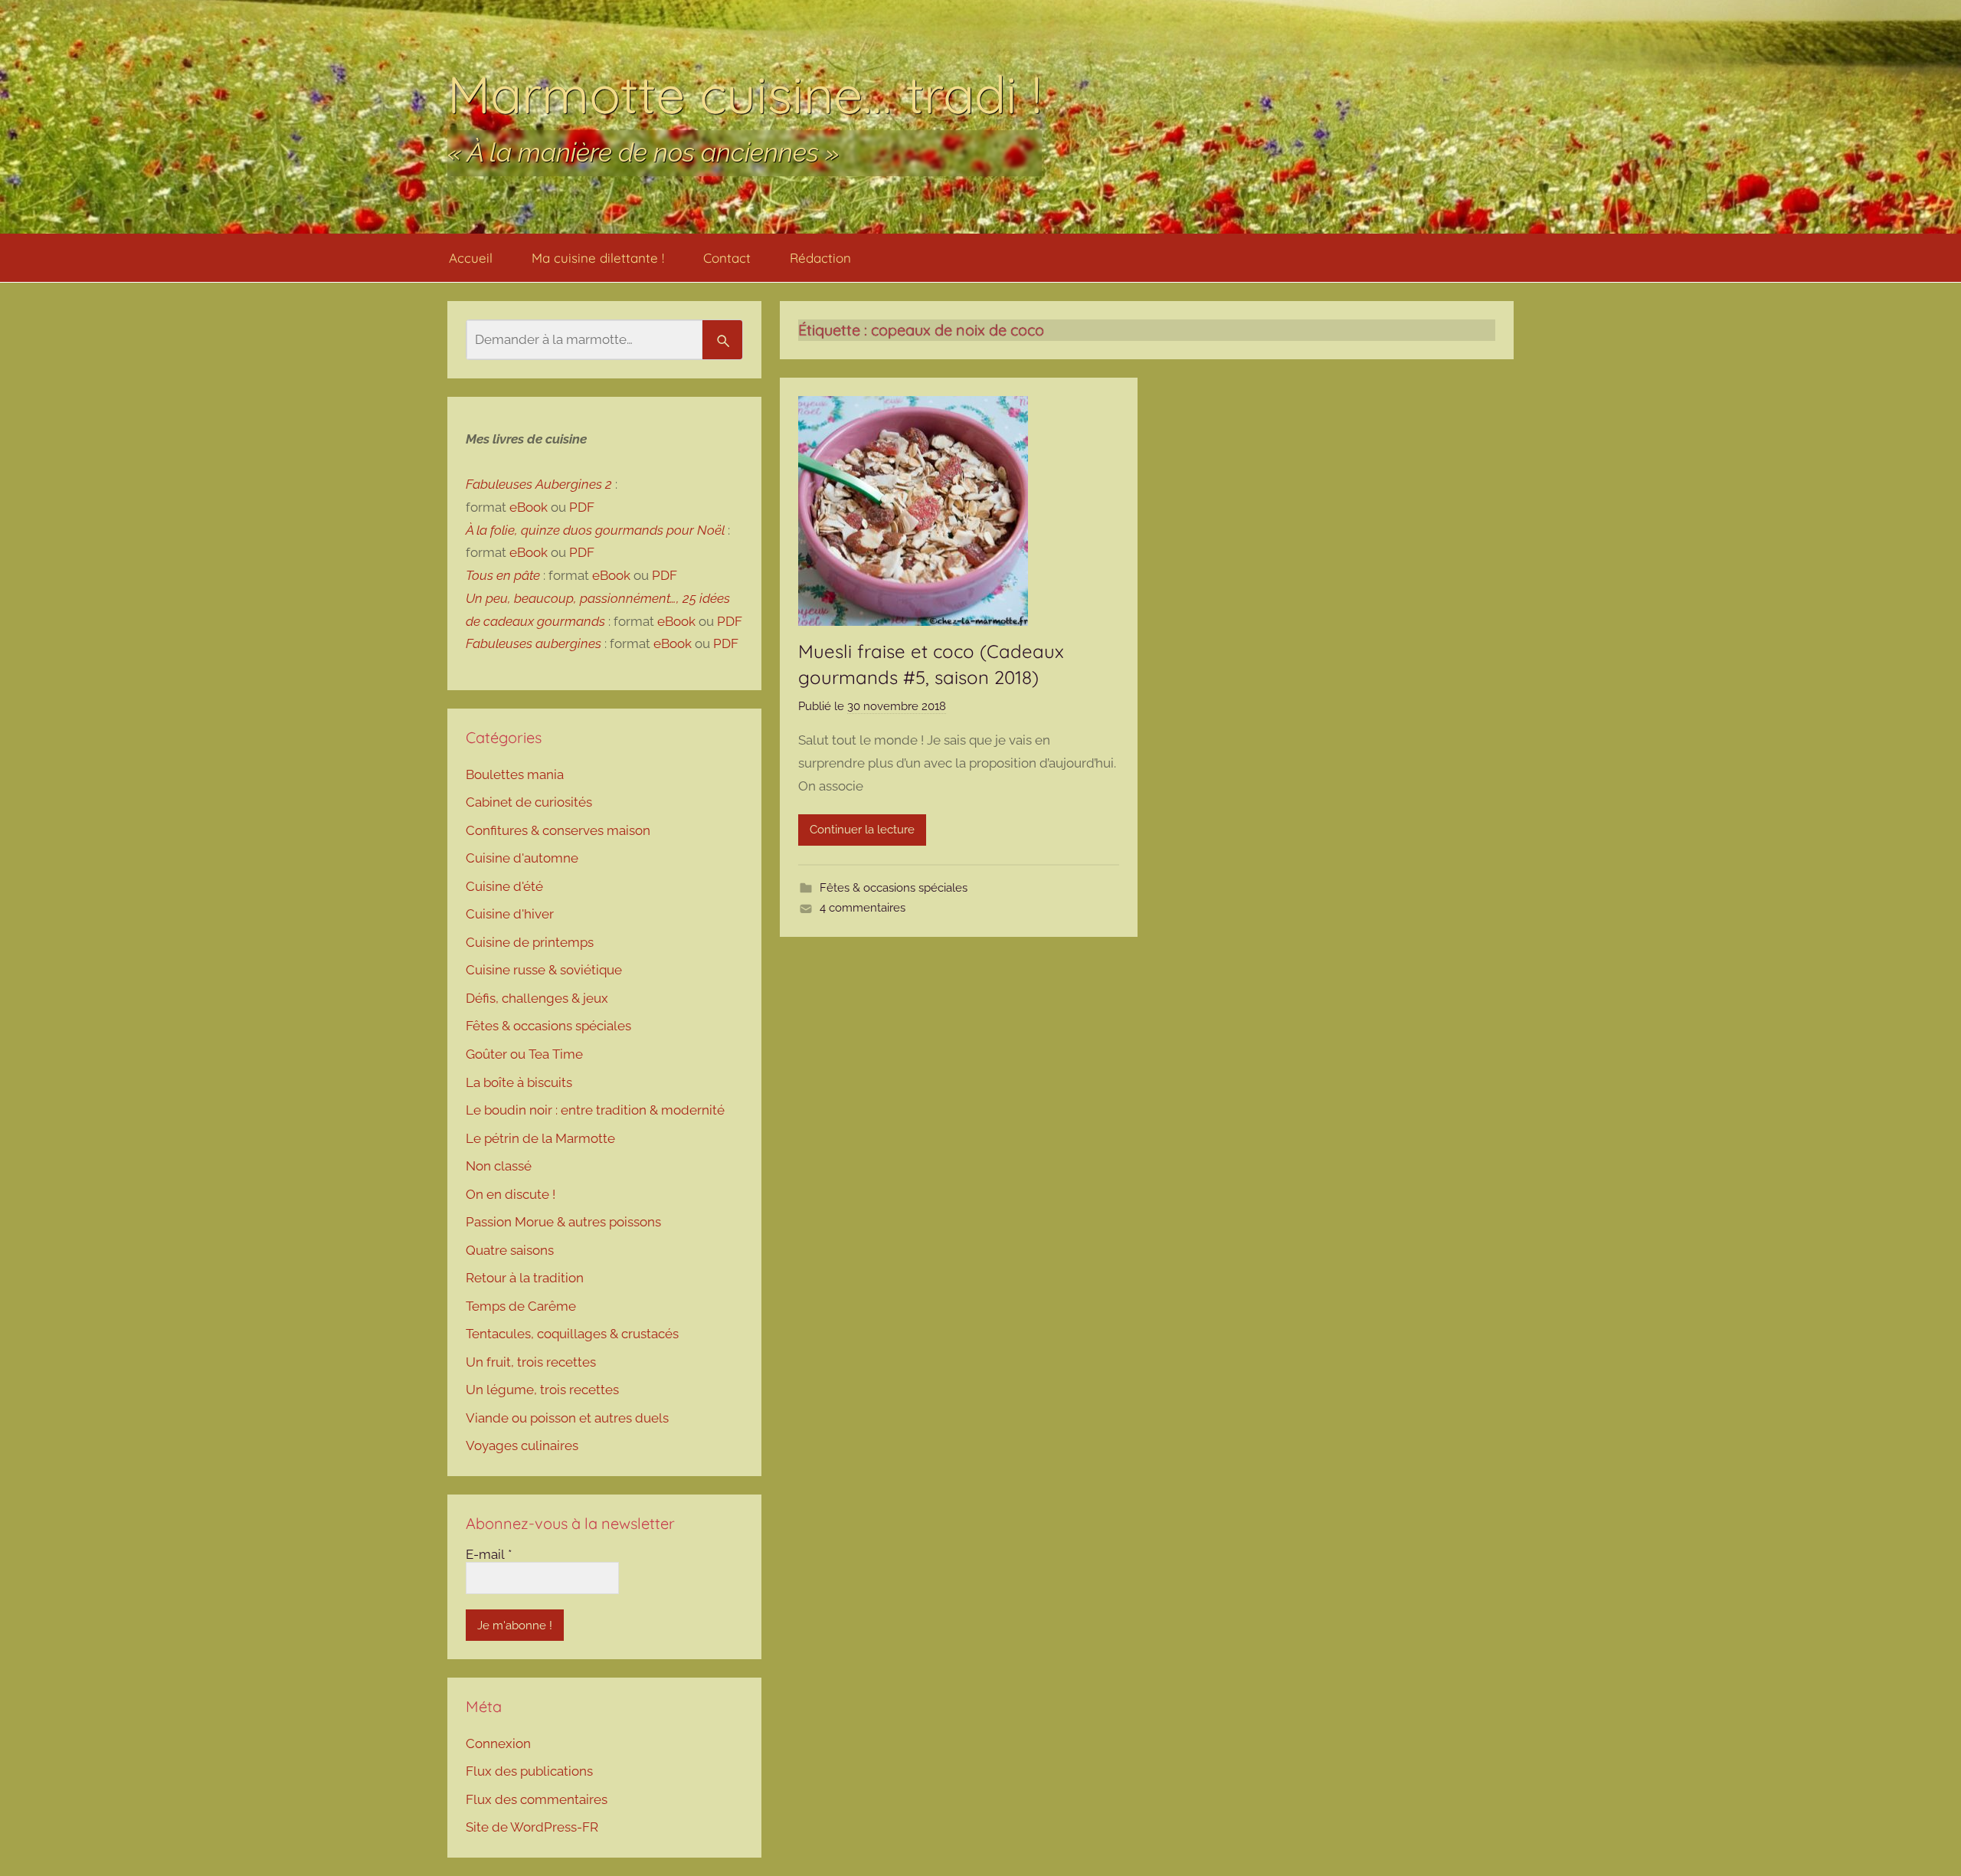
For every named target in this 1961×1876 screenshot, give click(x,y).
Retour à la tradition (525, 1278)
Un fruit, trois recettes (531, 1362)
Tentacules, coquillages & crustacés (572, 1334)
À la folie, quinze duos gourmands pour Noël (595, 530)
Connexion (498, 1743)
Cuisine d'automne (522, 858)
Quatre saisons (510, 1250)
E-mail (489, 1554)
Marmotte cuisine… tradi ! (745, 94)
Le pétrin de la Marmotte (540, 1138)
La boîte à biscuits (519, 1082)
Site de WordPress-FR (532, 1827)
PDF (582, 507)
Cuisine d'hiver (510, 914)
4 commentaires (863, 908)
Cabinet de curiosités (529, 802)
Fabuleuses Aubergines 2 (539, 484)
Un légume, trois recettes (542, 1390)
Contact (727, 258)
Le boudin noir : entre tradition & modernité (595, 1110)
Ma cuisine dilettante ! (598, 258)
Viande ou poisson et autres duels (567, 1418)
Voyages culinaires (522, 1445)
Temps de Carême (521, 1306)
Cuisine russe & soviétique (544, 970)
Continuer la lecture (862, 830)
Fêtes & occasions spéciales (894, 888)
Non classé (499, 1166)
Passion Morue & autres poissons (563, 1222)
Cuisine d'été (504, 886)
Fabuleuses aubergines (534, 643)
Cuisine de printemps (530, 942)
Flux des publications (529, 1771)
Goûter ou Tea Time (524, 1054)
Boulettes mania (515, 774)
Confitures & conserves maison (558, 830)
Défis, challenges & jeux (537, 998)
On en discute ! (511, 1194)
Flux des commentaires (537, 1799)
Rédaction (820, 258)
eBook (529, 507)
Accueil (471, 258)
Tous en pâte (503, 575)
